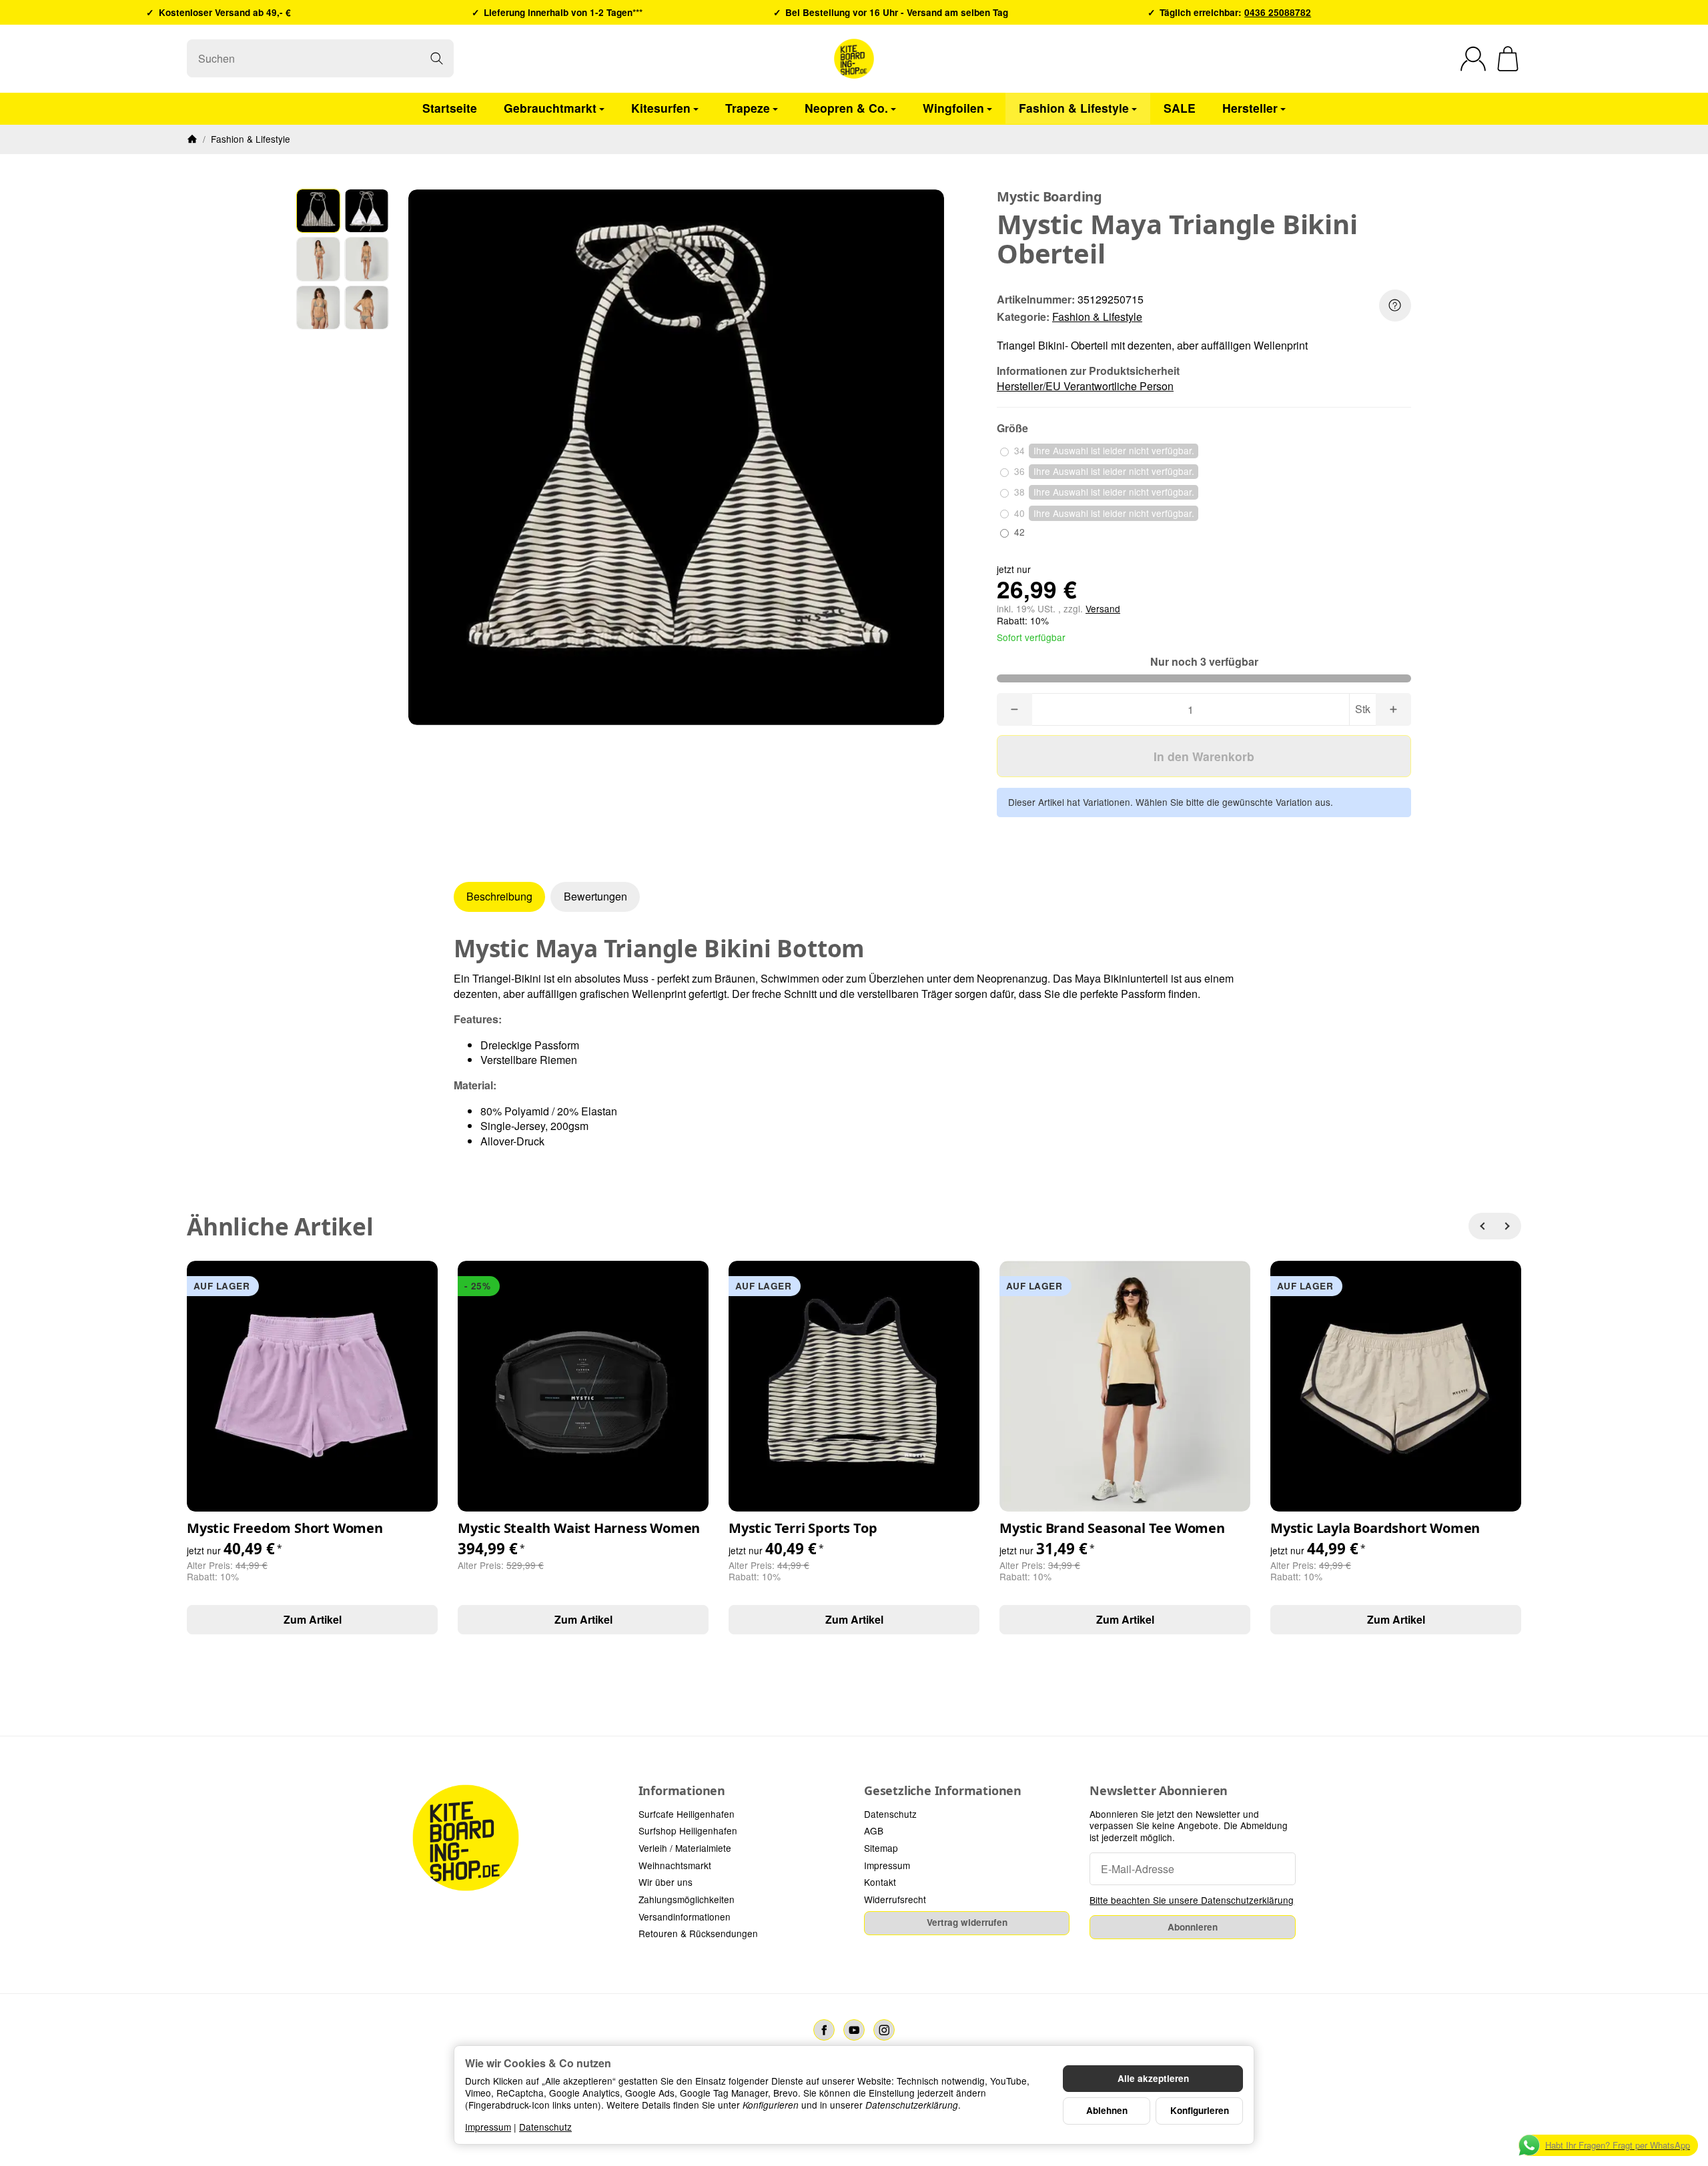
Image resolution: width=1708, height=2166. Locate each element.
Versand (1103, 608)
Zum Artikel (313, 1619)
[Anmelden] (1473, 59)
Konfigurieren (1200, 2110)
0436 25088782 (1278, 12)
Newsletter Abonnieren (1159, 1791)
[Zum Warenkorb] (1508, 59)
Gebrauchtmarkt (550, 108)
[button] (318, 211)
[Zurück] (1482, 1226)
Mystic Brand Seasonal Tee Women (1112, 1528)
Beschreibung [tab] (499, 896)
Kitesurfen (661, 108)
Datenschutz (545, 2127)
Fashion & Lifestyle (1074, 108)
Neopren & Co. (846, 108)
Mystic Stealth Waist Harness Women (579, 1528)
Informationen (682, 1791)
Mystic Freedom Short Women (285, 1528)
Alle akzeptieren (1153, 2078)
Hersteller (1250, 108)
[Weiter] (1508, 1226)
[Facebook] (824, 2030)
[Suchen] (437, 58)
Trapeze (748, 108)
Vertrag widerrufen (967, 1922)
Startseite (450, 108)
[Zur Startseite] (854, 59)
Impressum (488, 2127)
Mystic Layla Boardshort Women (1375, 1528)
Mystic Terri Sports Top (803, 1528)
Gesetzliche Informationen (943, 1791)
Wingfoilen (953, 108)
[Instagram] (884, 2030)
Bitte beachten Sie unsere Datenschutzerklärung (1192, 1900)
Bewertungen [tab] (595, 896)
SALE (1180, 108)
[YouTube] (854, 2030)
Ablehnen (1107, 2110)
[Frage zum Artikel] (1395, 306)
